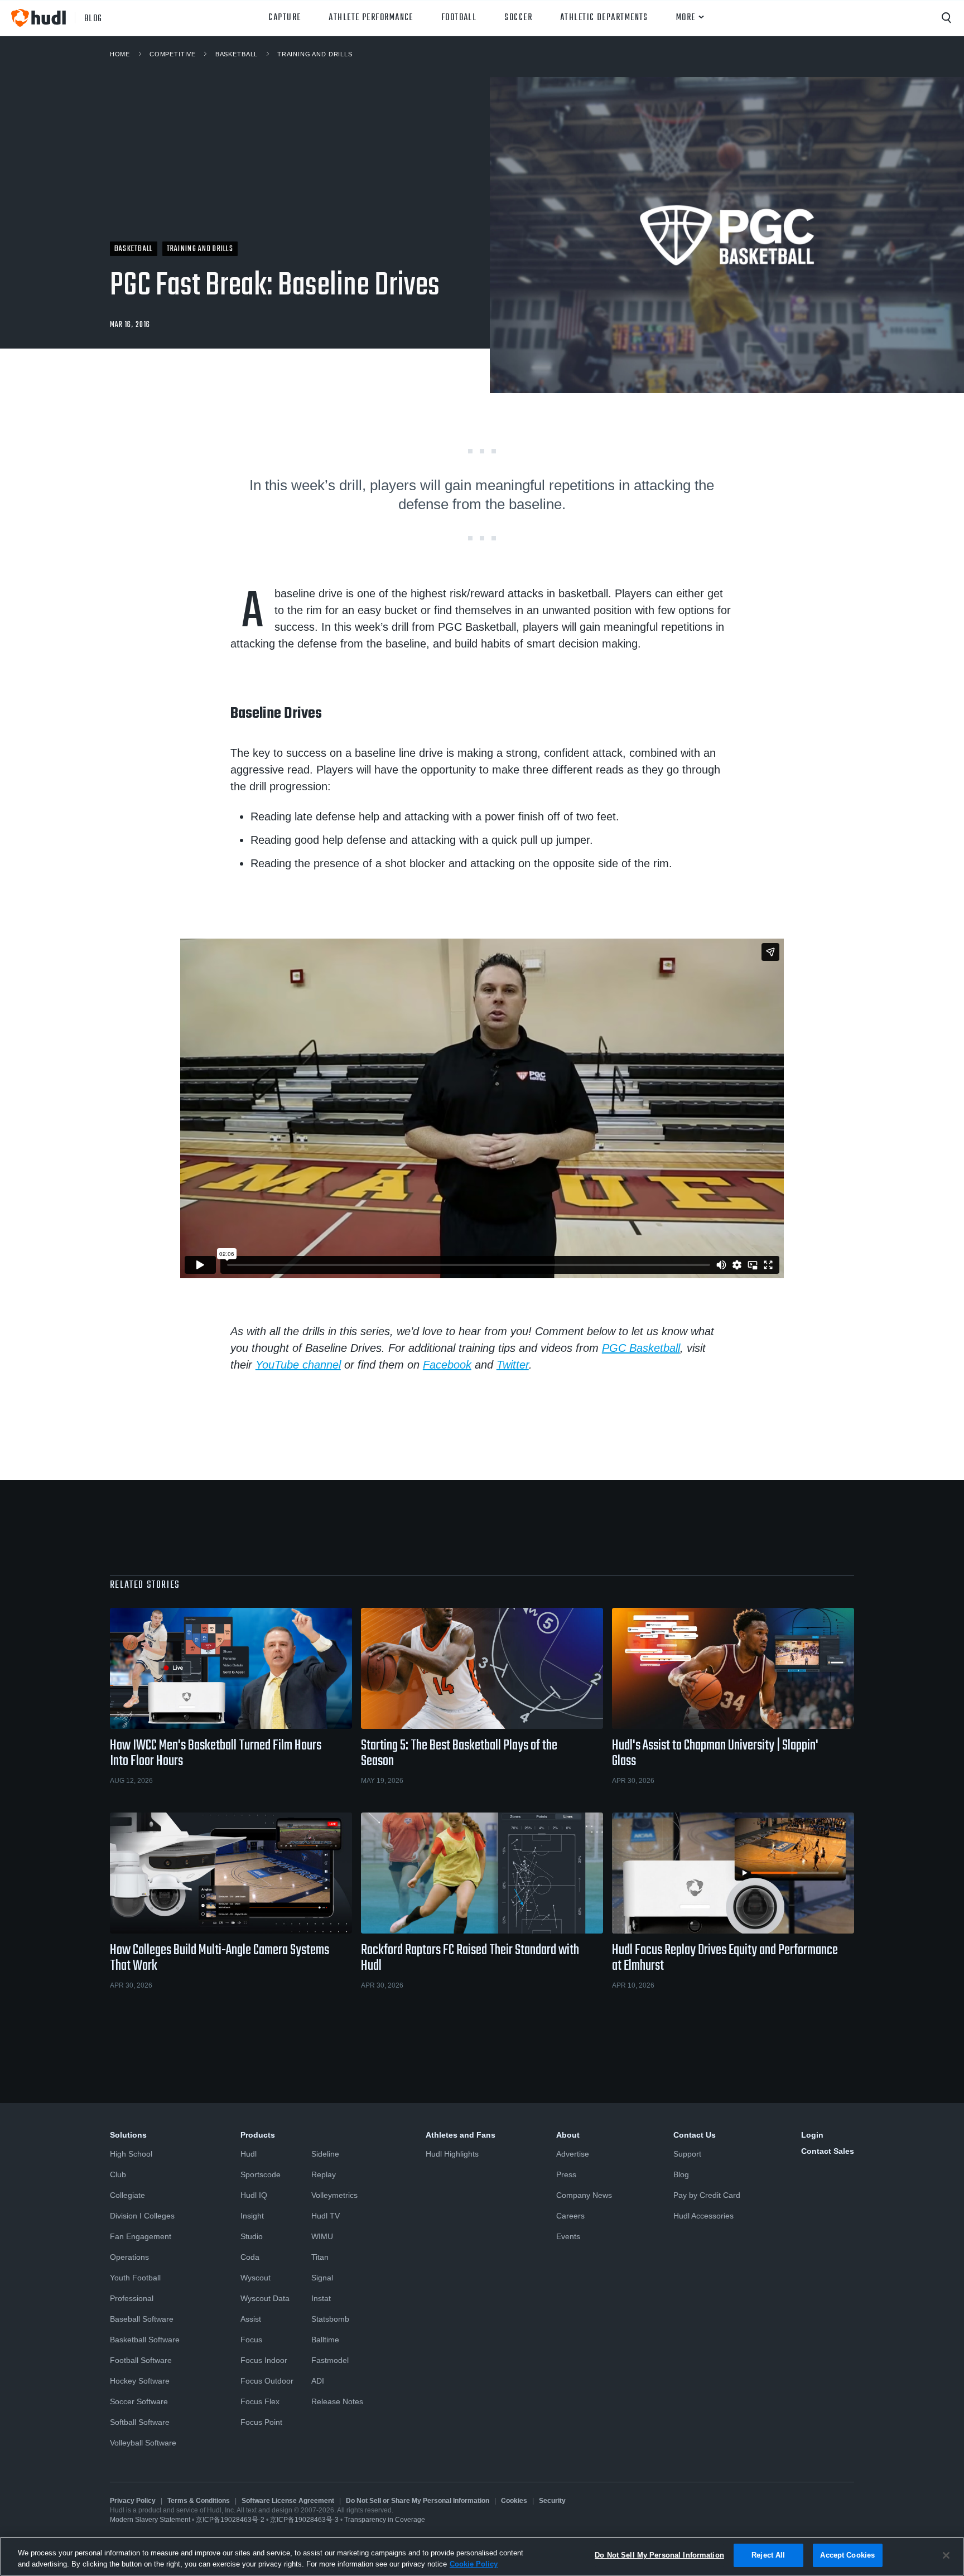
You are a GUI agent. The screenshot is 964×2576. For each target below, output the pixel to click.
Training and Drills (315, 54)
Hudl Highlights (452, 2154)
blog (93, 18)
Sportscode (261, 2174)
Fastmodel (330, 2360)
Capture (285, 18)
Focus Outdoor (267, 2381)
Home (120, 54)
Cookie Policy (474, 2564)
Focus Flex (260, 2401)
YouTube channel (298, 1365)
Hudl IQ (254, 2195)
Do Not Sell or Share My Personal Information (418, 2501)
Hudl (249, 2154)
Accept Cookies (847, 2555)
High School (131, 2154)
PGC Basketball (641, 1348)
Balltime (325, 2340)
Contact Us (695, 2135)
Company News (584, 2195)
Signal (322, 2278)
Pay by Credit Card (707, 2195)
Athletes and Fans (461, 2135)
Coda (250, 2257)
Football (459, 18)
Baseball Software (142, 2319)
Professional (132, 2298)
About (568, 2135)
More (686, 18)
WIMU (322, 2236)
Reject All (768, 2555)
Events (568, 2236)
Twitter (513, 1365)
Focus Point (261, 2422)
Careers (570, 2216)
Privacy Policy (133, 2501)
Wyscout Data (265, 2298)
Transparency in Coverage (385, 2520)
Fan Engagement (141, 2236)
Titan (320, 2257)
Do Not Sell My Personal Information (659, 2555)
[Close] (946, 2555)
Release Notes (337, 2401)
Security (552, 2501)
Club (118, 2174)
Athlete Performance (371, 18)
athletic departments (604, 18)
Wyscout (256, 2278)
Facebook (447, 1365)
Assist (251, 2319)
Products (258, 2135)
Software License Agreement (288, 2501)
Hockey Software (140, 2381)
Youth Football (135, 2278)
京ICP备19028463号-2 (231, 2520)
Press (566, 2174)
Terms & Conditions (199, 2501)
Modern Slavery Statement (150, 2520)
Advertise (573, 2154)
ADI (318, 2381)
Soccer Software (139, 2401)
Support (687, 2154)
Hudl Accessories (703, 2216)
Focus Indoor (264, 2360)
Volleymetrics (334, 2195)
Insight (252, 2216)
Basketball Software (145, 2340)
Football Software (141, 2360)
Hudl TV (326, 2216)
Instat (321, 2298)
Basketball (237, 54)
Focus (251, 2340)
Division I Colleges (142, 2216)
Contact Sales (828, 2151)
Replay (324, 2174)
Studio (252, 2236)
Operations (129, 2257)
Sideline (325, 2154)
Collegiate (127, 2195)
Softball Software (140, 2422)
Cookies (514, 2501)
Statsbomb (330, 2319)
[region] (482, 2556)
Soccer (518, 18)
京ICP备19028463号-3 (305, 2520)
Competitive (173, 54)
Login (812, 2135)
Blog (681, 2174)
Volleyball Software (143, 2443)
